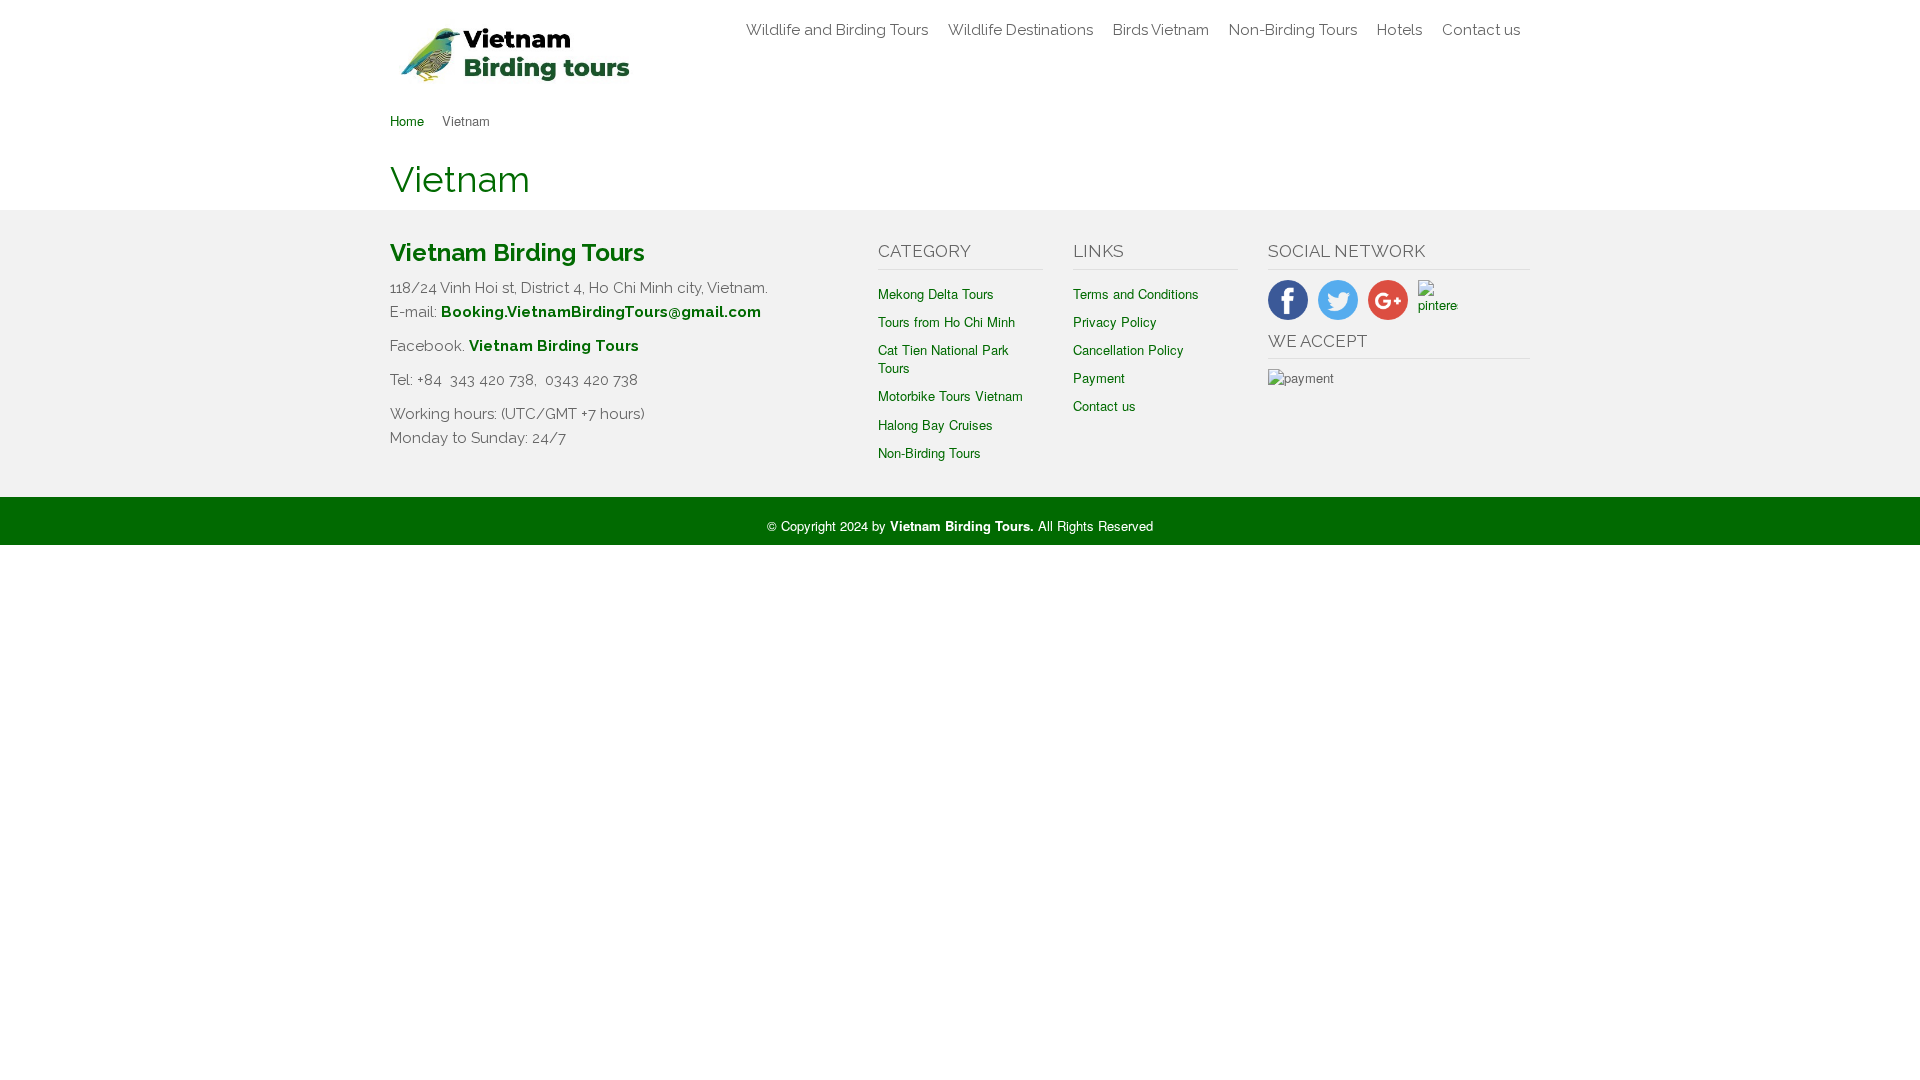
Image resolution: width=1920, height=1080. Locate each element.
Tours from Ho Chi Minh (946, 321)
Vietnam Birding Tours (554, 346)
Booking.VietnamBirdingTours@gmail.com (601, 312)
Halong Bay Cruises (935, 424)
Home (407, 120)
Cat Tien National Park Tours (943, 358)
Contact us (1481, 30)
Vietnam (460, 179)
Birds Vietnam (1161, 30)
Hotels (1399, 30)
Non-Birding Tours (1293, 30)
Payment (1099, 377)
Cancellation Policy (1128, 349)
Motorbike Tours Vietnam (950, 395)
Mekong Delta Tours (936, 293)
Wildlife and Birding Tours (837, 30)
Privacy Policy (1115, 321)
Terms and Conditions (1136, 293)
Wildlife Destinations (1020, 30)
